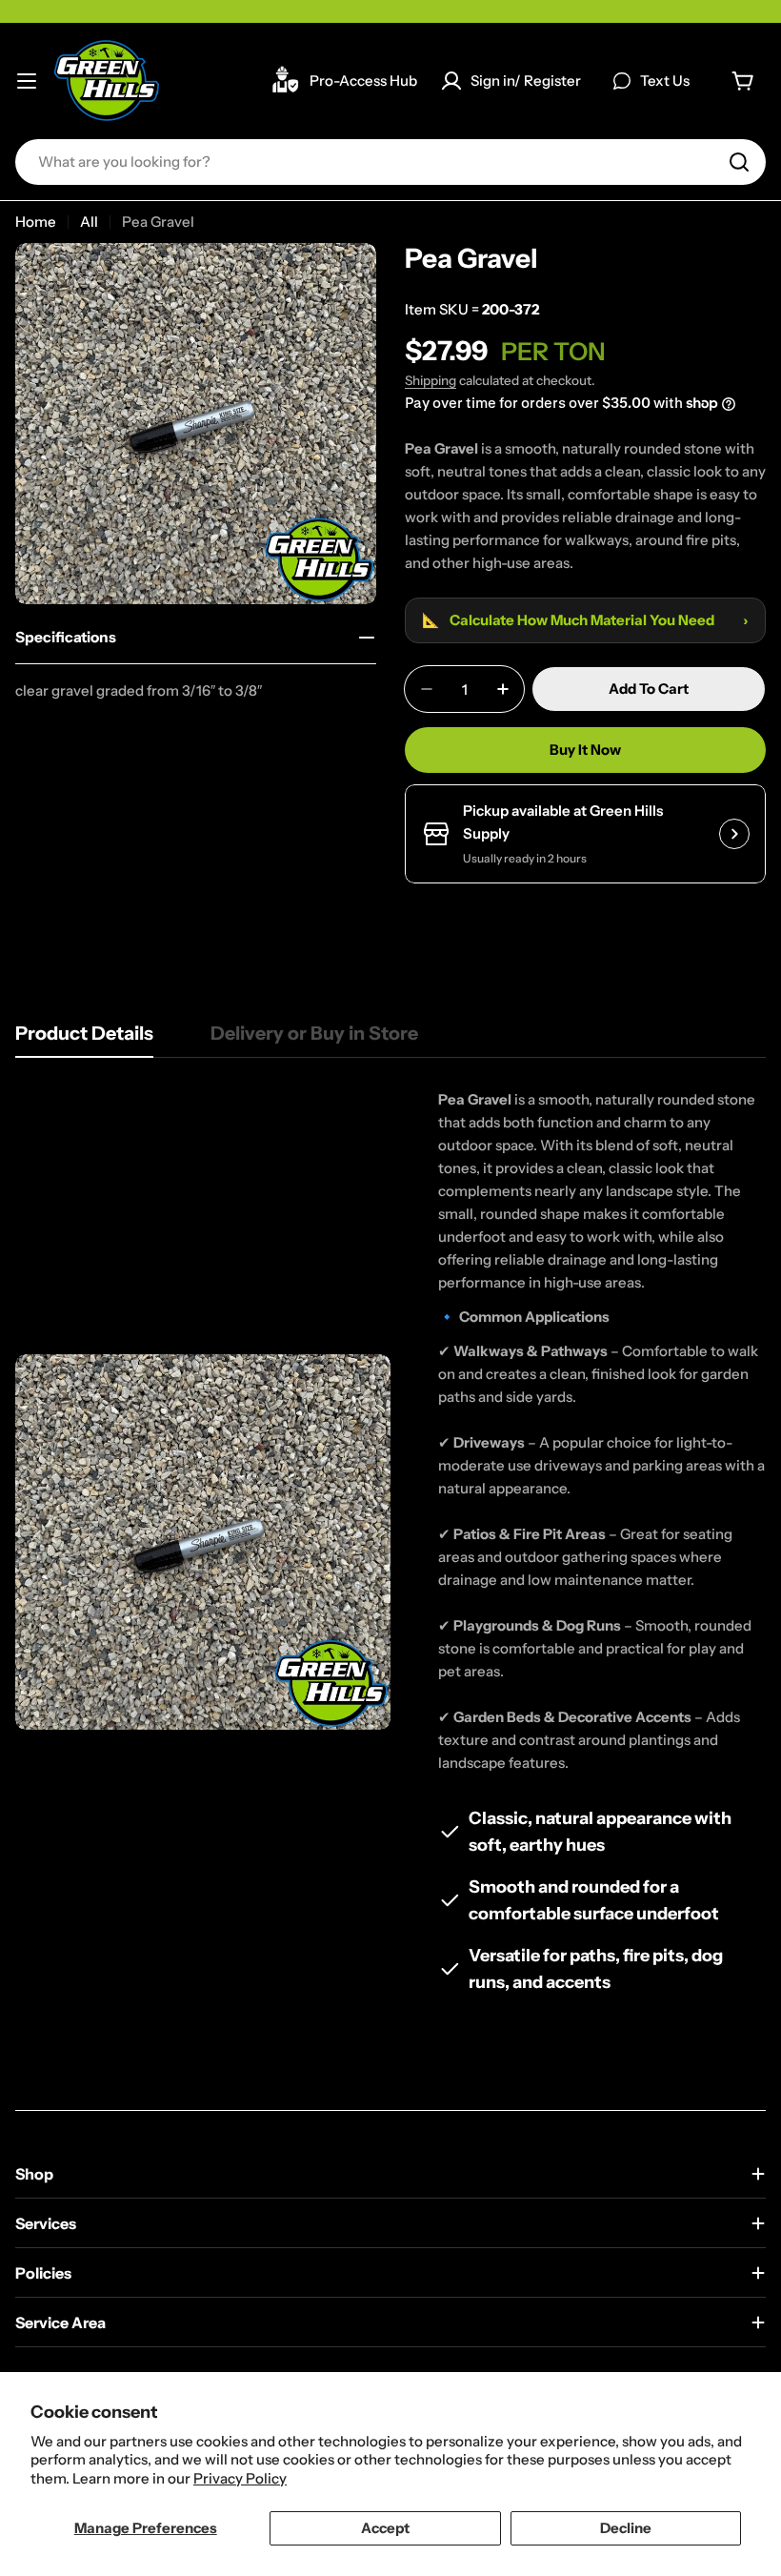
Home (36, 222)
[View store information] (734, 834)
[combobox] (390, 162)
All (89, 222)
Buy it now (585, 750)
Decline (626, 2528)
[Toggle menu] (27, 81)
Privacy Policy (240, 2478)
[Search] (739, 162)
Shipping (431, 380)
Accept (385, 2528)
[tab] (84, 1039)
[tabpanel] (390, 1542)
